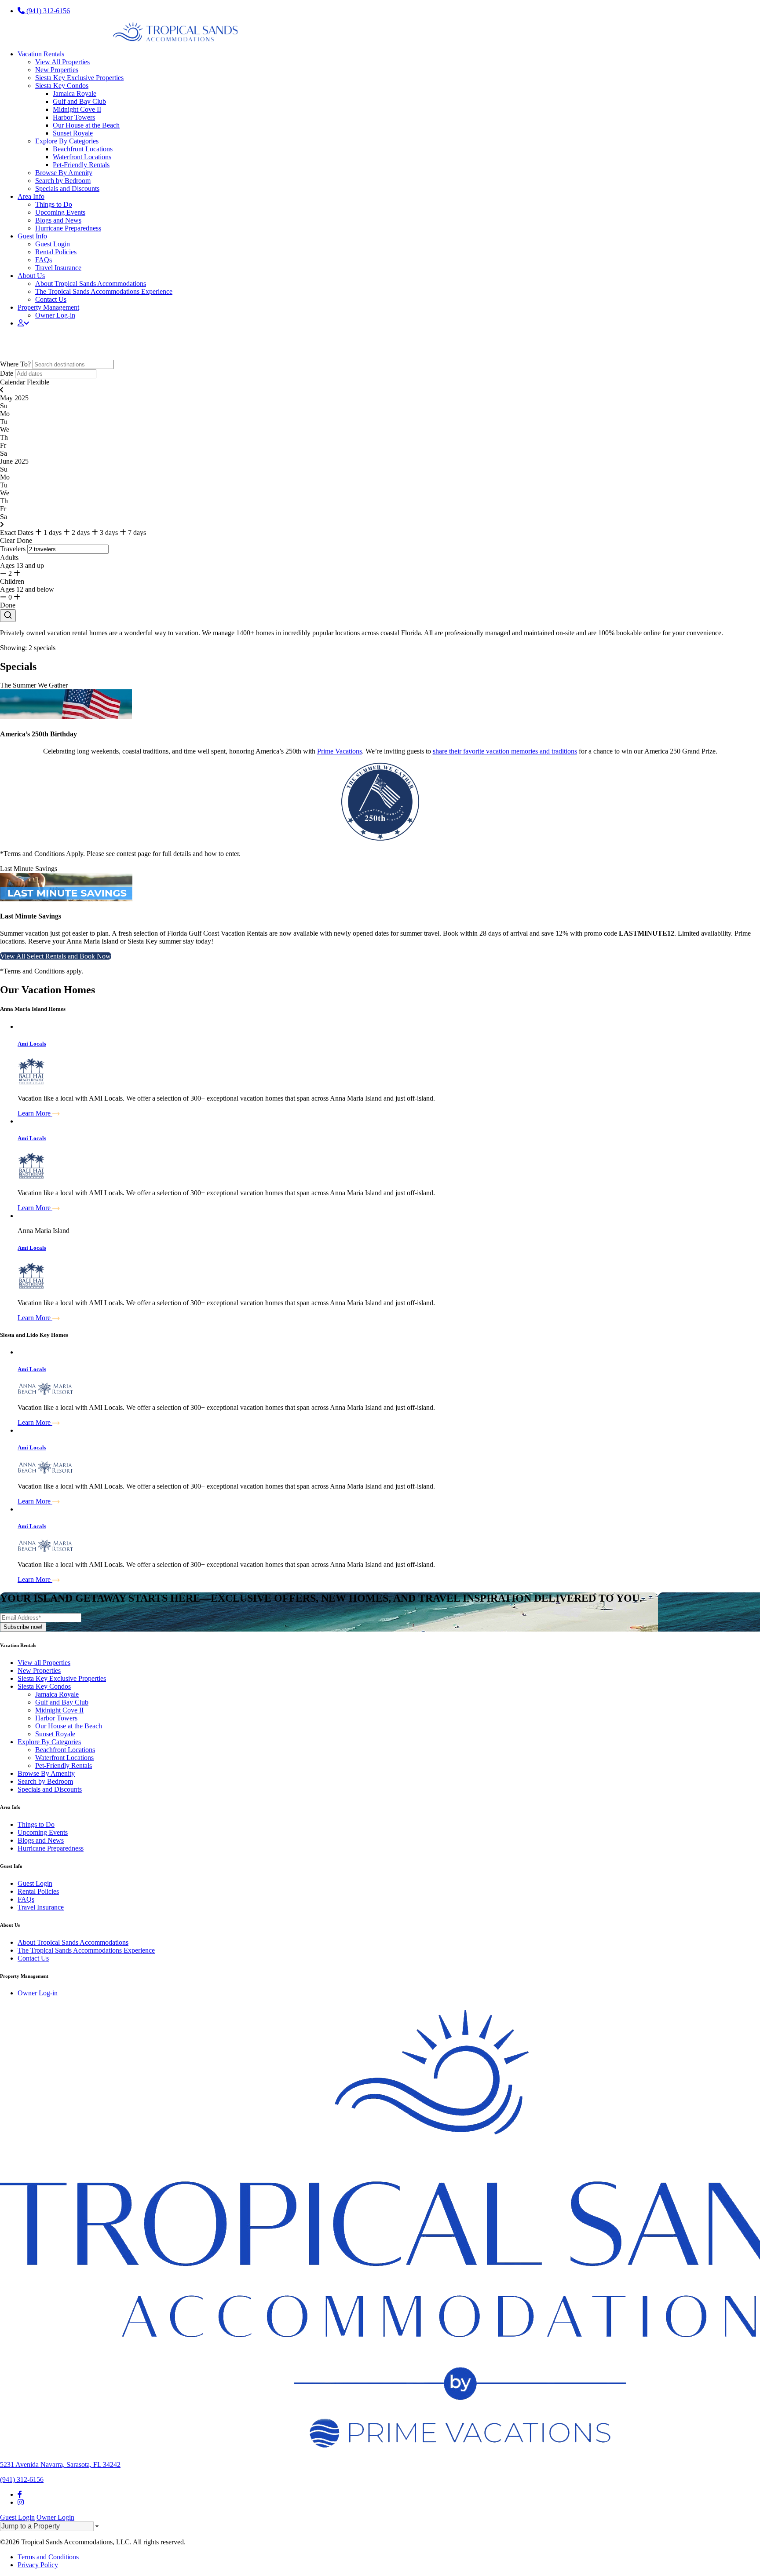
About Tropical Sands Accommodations (91, 284)
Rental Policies (56, 252)
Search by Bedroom (63, 181)
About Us (31, 276)
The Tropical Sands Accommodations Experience (104, 291)
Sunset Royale (73, 133)
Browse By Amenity (64, 173)
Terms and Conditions (48, 2557)
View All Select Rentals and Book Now (55, 956)
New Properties (57, 70)
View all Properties (44, 1663)
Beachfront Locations (83, 149)
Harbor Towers (74, 117)
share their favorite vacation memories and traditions (505, 751)
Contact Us (51, 299)
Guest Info (32, 236)
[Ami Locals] (389, 1027)
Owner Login (55, 2517)
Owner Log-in (55, 315)
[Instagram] (21, 2502)
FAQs (44, 260)
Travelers (13, 549)
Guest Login (53, 244)
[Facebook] (20, 2494)
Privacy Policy (38, 2565)
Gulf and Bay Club (79, 101)
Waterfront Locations (82, 157)
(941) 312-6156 (47, 11)
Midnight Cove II (77, 109)
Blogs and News (58, 220)
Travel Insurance (58, 268)
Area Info (31, 196)
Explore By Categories (67, 141)
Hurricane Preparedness (68, 228)
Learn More (35, 1113)
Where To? (15, 364)
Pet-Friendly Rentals (81, 165)
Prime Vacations (340, 751)
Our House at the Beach (86, 125)
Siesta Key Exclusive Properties (79, 78)
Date (7, 373)
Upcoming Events (60, 212)
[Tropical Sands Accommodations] (119, 39)
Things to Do (54, 204)
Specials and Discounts (67, 188)
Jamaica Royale (75, 93)
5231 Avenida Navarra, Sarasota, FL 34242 (60, 2464)
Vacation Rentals (41, 54)
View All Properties (62, 62)
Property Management (48, 307)
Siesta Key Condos (62, 86)
